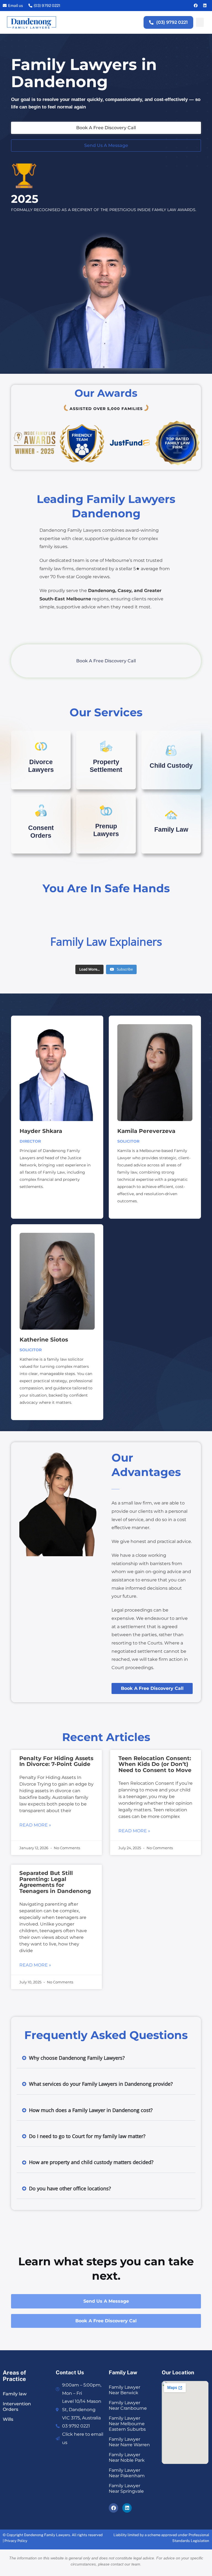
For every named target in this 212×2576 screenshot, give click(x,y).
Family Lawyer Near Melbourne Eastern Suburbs (127, 2424)
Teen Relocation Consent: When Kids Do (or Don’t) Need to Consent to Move (155, 1764)
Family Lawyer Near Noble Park (127, 2457)
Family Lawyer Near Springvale (126, 2488)
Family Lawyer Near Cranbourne (128, 2405)
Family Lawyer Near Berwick (124, 2390)
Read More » (35, 1825)
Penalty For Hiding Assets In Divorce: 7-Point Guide (56, 1761)
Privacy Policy (16, 2541)
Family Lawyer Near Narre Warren (129, 2442)
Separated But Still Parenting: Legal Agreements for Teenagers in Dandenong (55, 1882)
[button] (200, 22)
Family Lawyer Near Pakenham (127, 2473)
